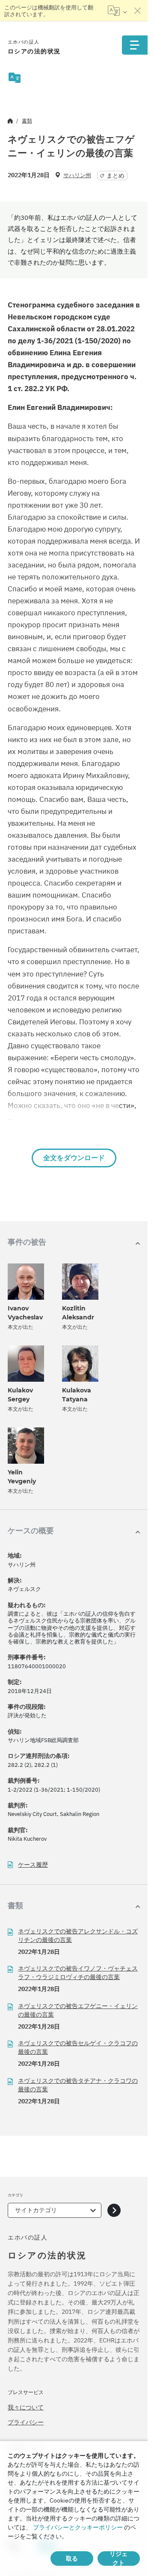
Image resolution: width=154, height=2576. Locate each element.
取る (72, 2558)
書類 (27, 121)
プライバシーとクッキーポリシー (78, 2527)
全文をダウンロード (74, 1158)
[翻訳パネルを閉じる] (138, 11)
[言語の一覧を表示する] (117, 11)
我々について (26, 2407)
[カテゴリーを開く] (114, 2210)
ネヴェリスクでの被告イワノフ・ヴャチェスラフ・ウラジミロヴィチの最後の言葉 (78, 1973)
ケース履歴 (33, 1865)
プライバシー (26, 2422)
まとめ (115, 175)
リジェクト (118, 2558)
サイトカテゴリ (36, 2210)
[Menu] (135, 45)
